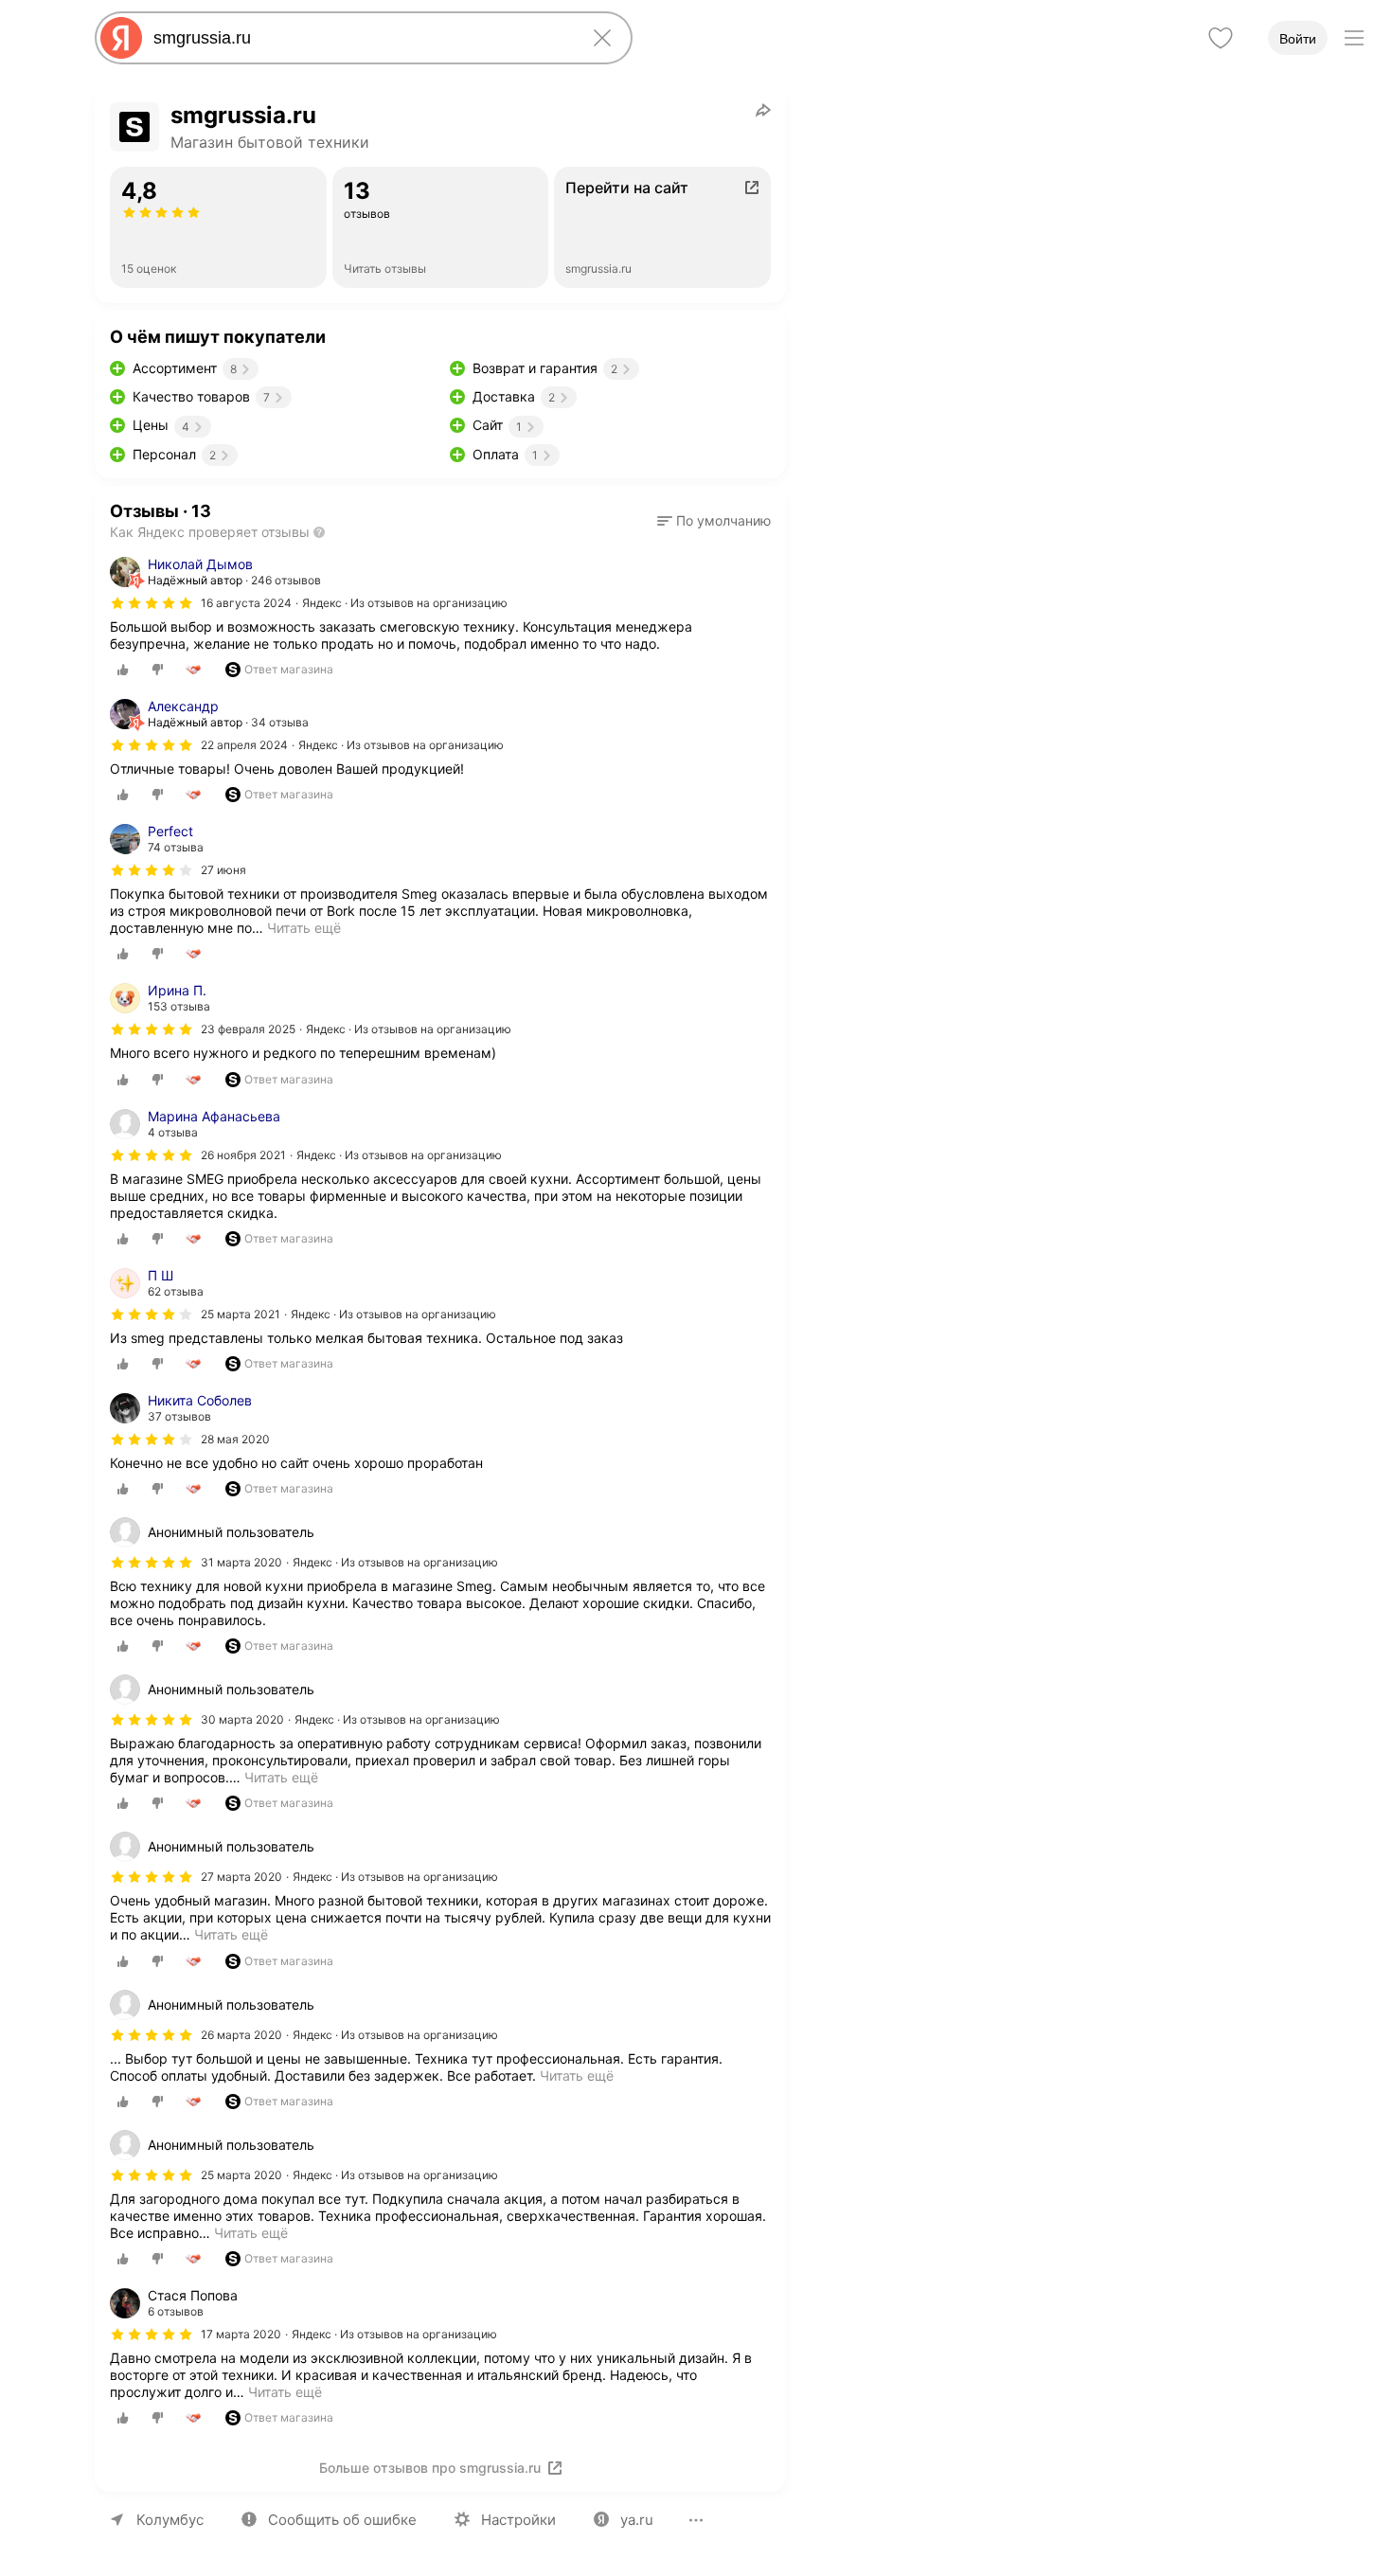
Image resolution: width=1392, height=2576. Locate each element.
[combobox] (360, 38)
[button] (714, 521)
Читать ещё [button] (304, 928)
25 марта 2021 (241, 1314)
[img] (152, 603)
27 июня (223, 870)
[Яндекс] (121, 38)
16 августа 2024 (246, 603)
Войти (1298, 39)
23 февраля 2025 (248, 1029)
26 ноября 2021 (243, 1155)
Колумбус (170, 2520)
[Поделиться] (763, 110)
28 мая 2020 (235, 1439)
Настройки (518, 2520)
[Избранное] (1221, 38)
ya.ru (637, 2520)
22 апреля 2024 (244, 745)
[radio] (123, 670)
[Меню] (1354, 38)
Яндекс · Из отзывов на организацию (405, 603)
